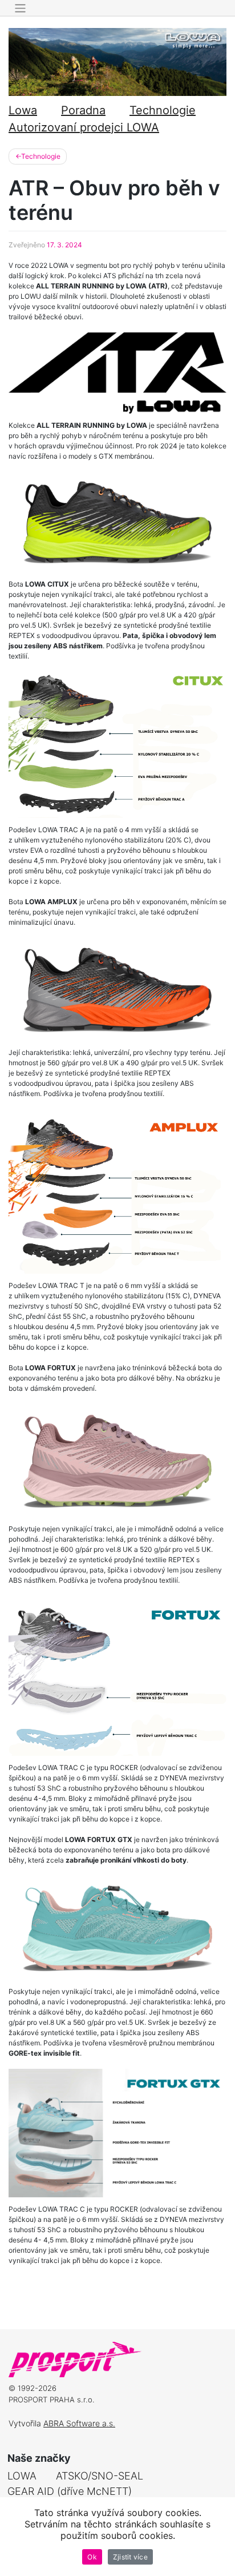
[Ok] (221, 2537)
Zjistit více (130, 2557)
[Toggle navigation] (20, 8)
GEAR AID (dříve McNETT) (70, 2491)
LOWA (22, 2476)
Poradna (83, 110)
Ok (92, 2557)
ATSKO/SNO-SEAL (100, 2476)
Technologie (163, 110)
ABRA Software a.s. (79, 2423)
